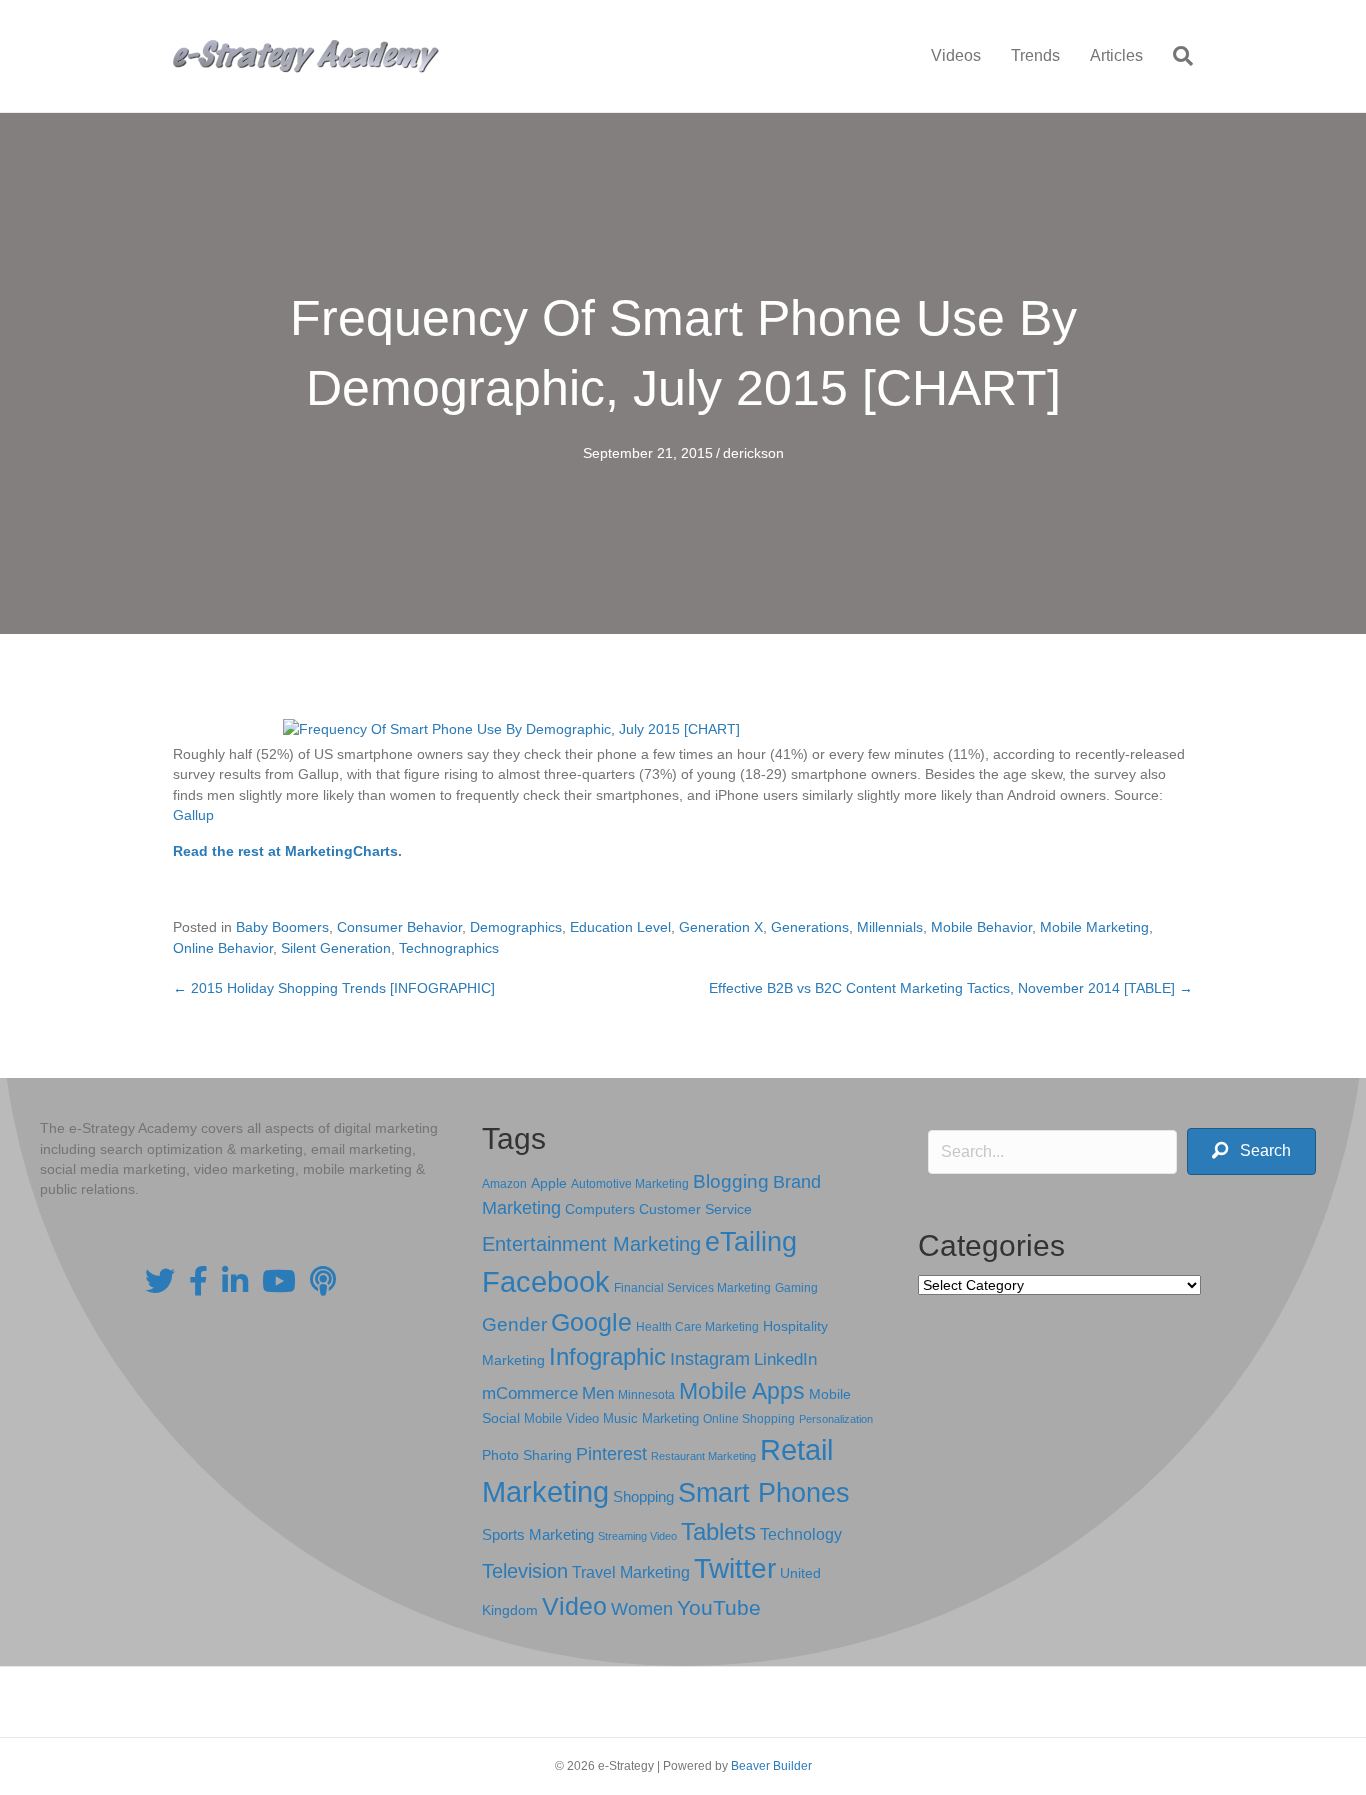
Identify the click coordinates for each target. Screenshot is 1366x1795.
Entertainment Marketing (591, 1244)
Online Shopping (749, 1419)
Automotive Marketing (630, 1184)
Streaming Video (637, 1536)
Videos (956, 55)
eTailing (751, 1241)
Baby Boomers (282, 927)
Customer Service (695, 1209)
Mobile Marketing (1094, 927)
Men (598, 1393)
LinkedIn (785, 1359)
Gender (514, 1324)
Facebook (546, 1281)
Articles (1116, 55)
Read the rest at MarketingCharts (285, 851)
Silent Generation (336, 948)
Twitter (735, 1568)
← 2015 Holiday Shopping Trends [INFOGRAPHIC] (334, 988)
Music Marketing (651, 1418)
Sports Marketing (538, 1535)
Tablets (718, 1531)
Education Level (620, 927)
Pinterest (611, 1454)
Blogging (731, 1181)
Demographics (516, 927)
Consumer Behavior (399, 927)
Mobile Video (561, 1418)
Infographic (607, 1357)
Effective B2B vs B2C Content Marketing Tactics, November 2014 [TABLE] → (951, 988)
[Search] (1175, 56)
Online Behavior (223, 948)
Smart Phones (764, 1493)
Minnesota (646, 1394)
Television (525, 1571)
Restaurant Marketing (703, 1456)
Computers (600, 1209)
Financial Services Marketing (692, 1288)
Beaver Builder (771, 1766)
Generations (810, 927)
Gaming (796, 1287)
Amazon (504, 1184)
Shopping (643, 1497)
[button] (1251, 1151)
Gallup (193, 815)
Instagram (710, 1359)
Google (591, 1322)
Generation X (721, 927)
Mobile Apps (742, 1391)
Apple (549, 1183)
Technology (801, 1534)
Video (574, 1606)
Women (642, 1609)
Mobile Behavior (981, 927)
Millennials (890, 927)
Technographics (449, 948)
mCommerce (530, 1393)
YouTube (719, 1607)
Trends (1035, 55)
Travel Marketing (631, 1572)
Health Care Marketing (697, 1327)
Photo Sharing (527, 1455)
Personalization (836, 1419)
